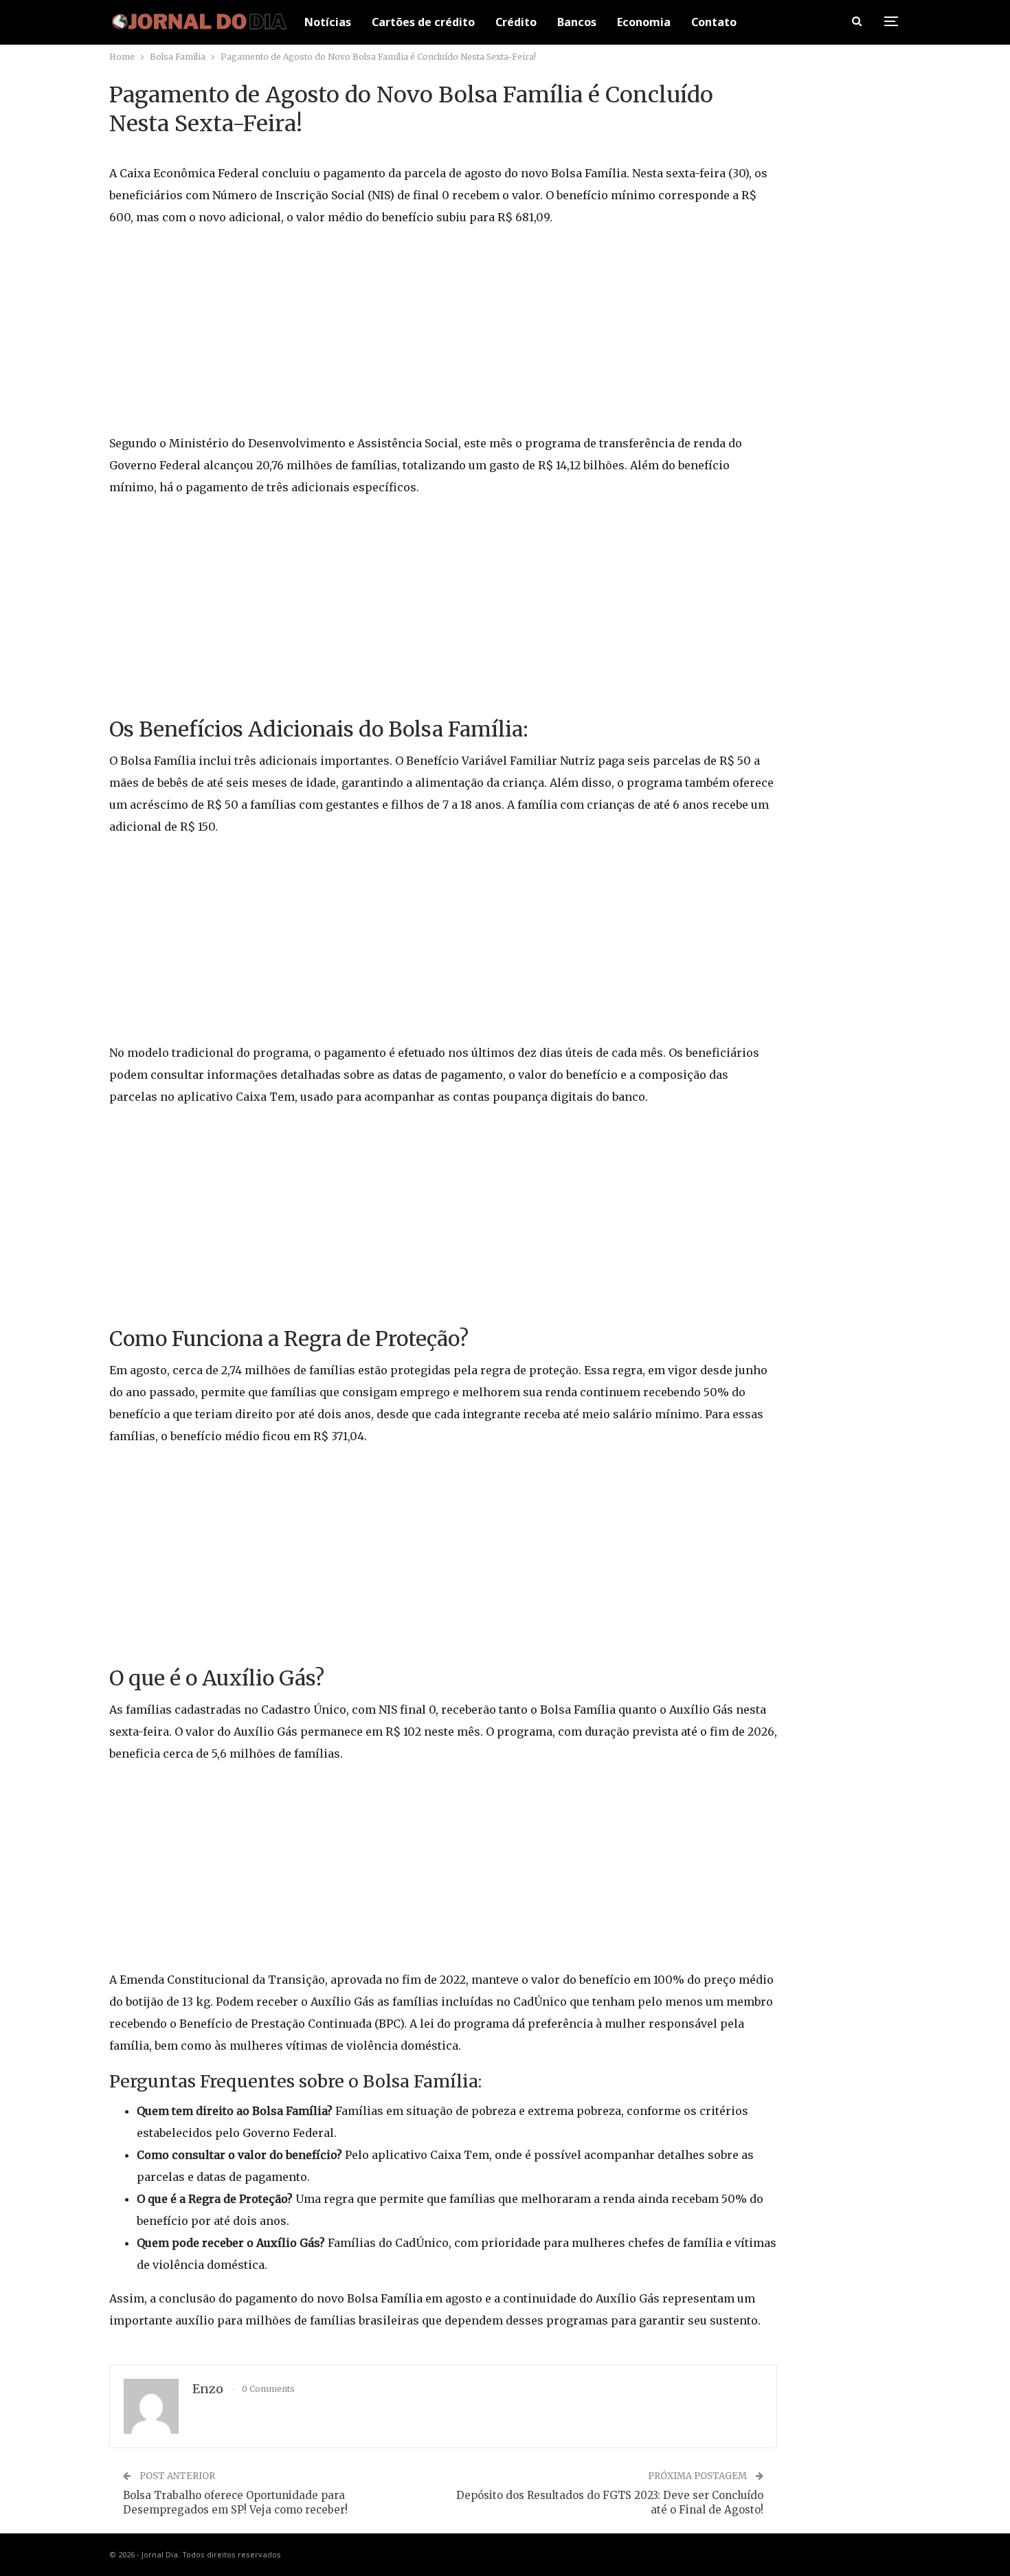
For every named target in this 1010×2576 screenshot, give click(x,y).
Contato (714, 22)
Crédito (516, 22)
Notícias (328, 22)
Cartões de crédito (423, 22)
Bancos (577, 22)
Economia (644, 22)
